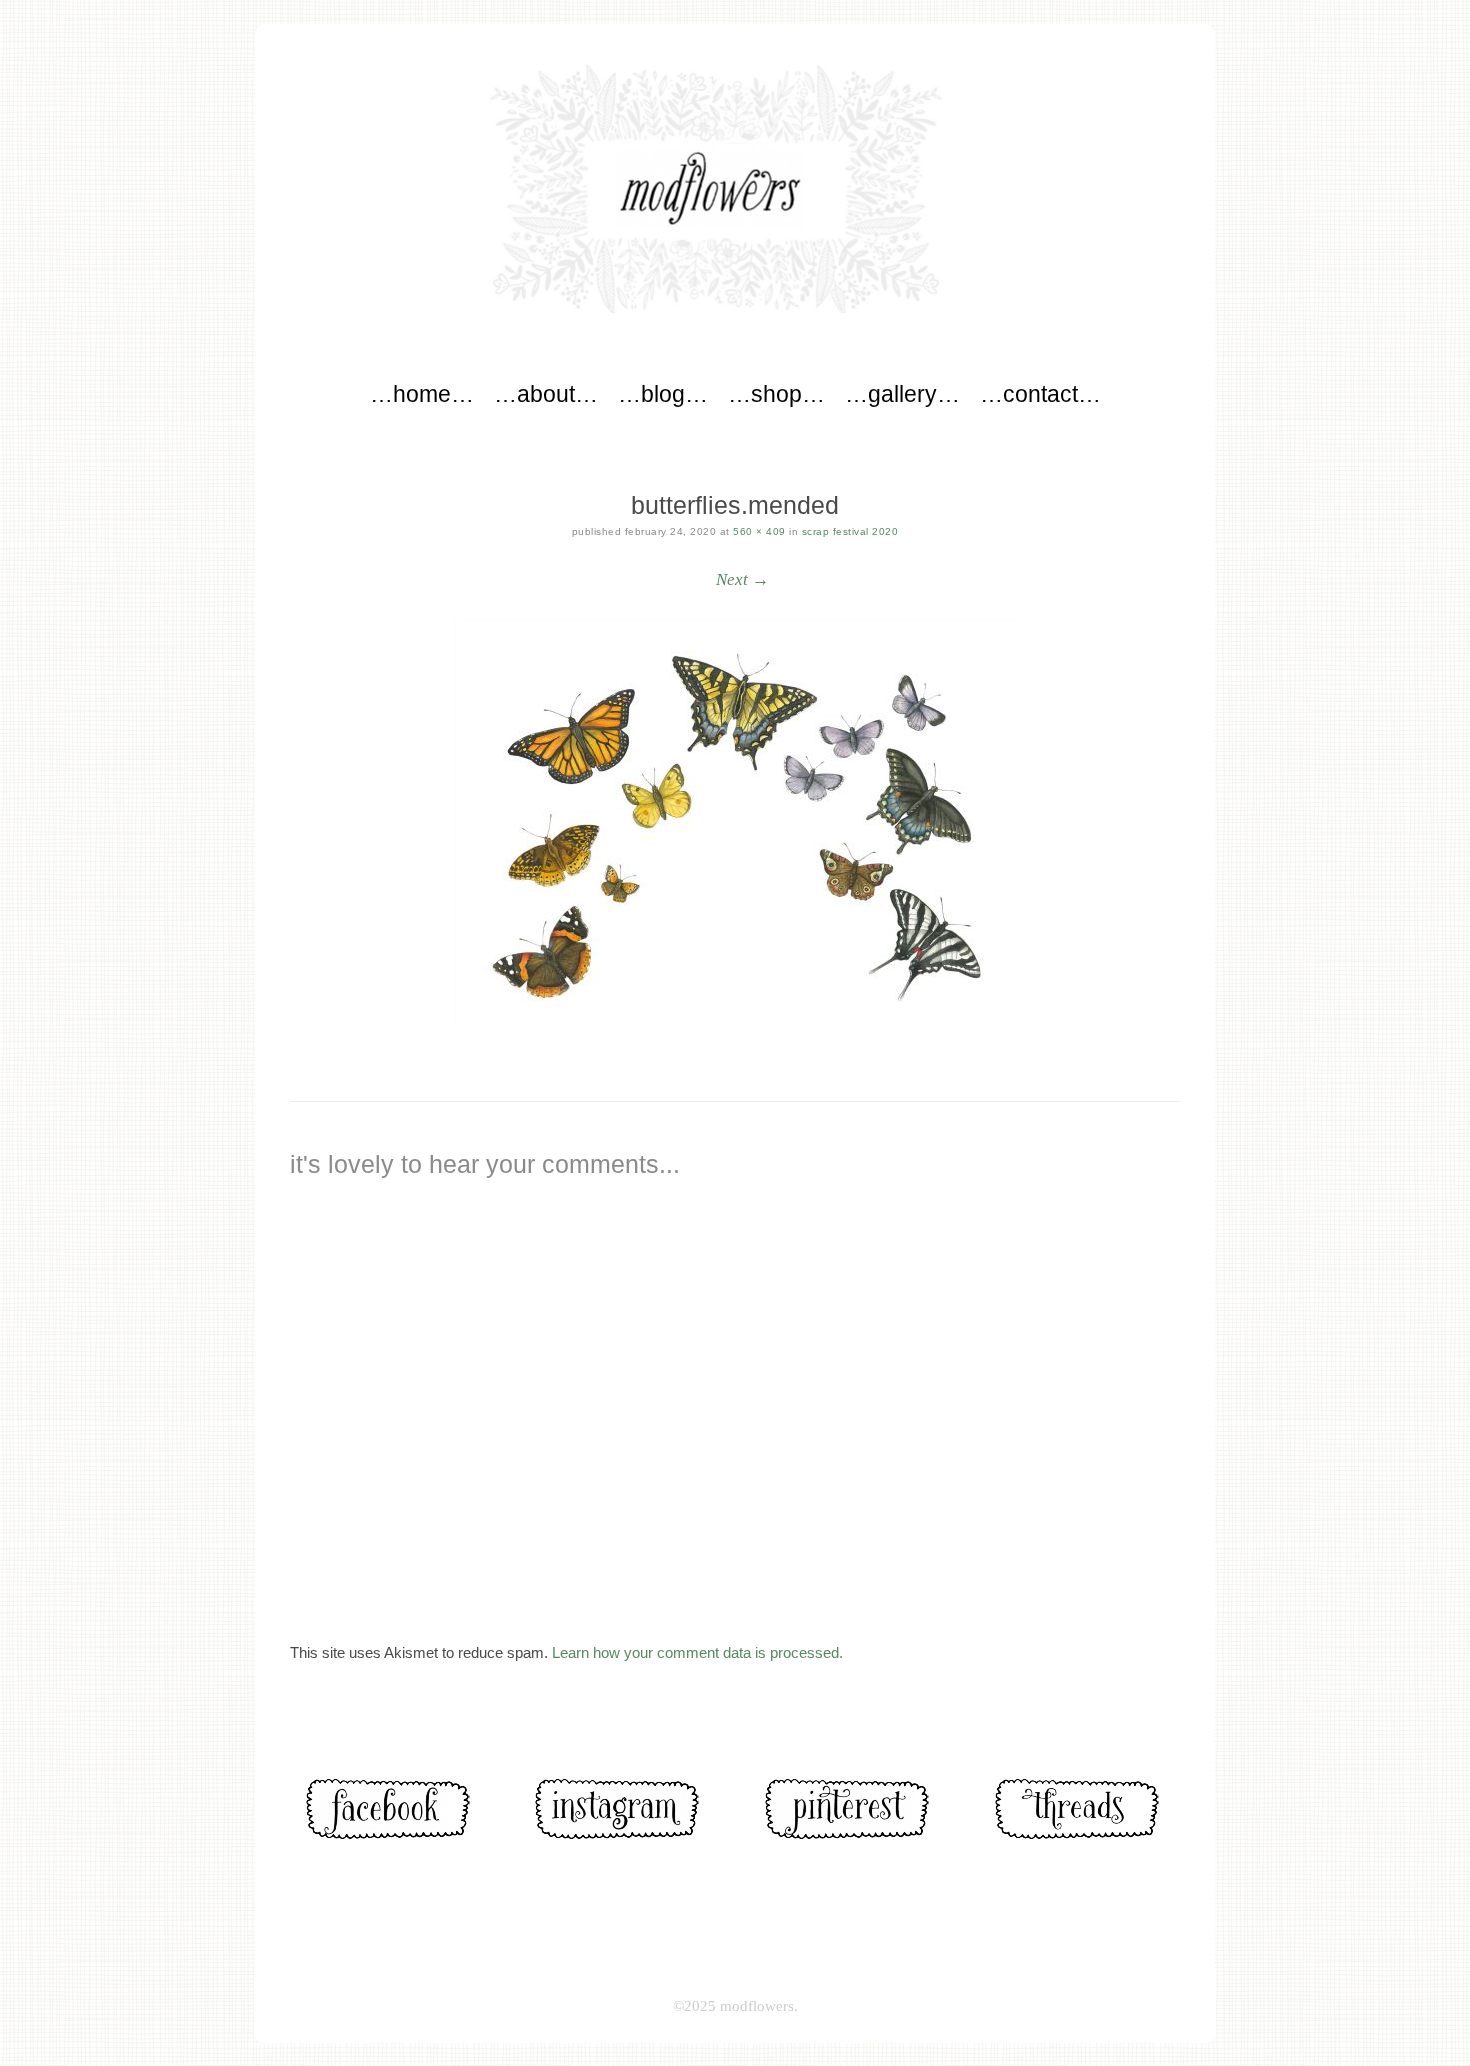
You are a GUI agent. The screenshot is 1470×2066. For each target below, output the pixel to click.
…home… (422, 394)
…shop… (776, 394)
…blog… (663, 394)
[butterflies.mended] (735, 822)
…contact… (1040, 394)
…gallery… (902, 394)
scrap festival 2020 (850, 531)
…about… (546, 394)
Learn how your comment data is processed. (697, 1652)
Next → (742, 579)
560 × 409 (759, 531)
